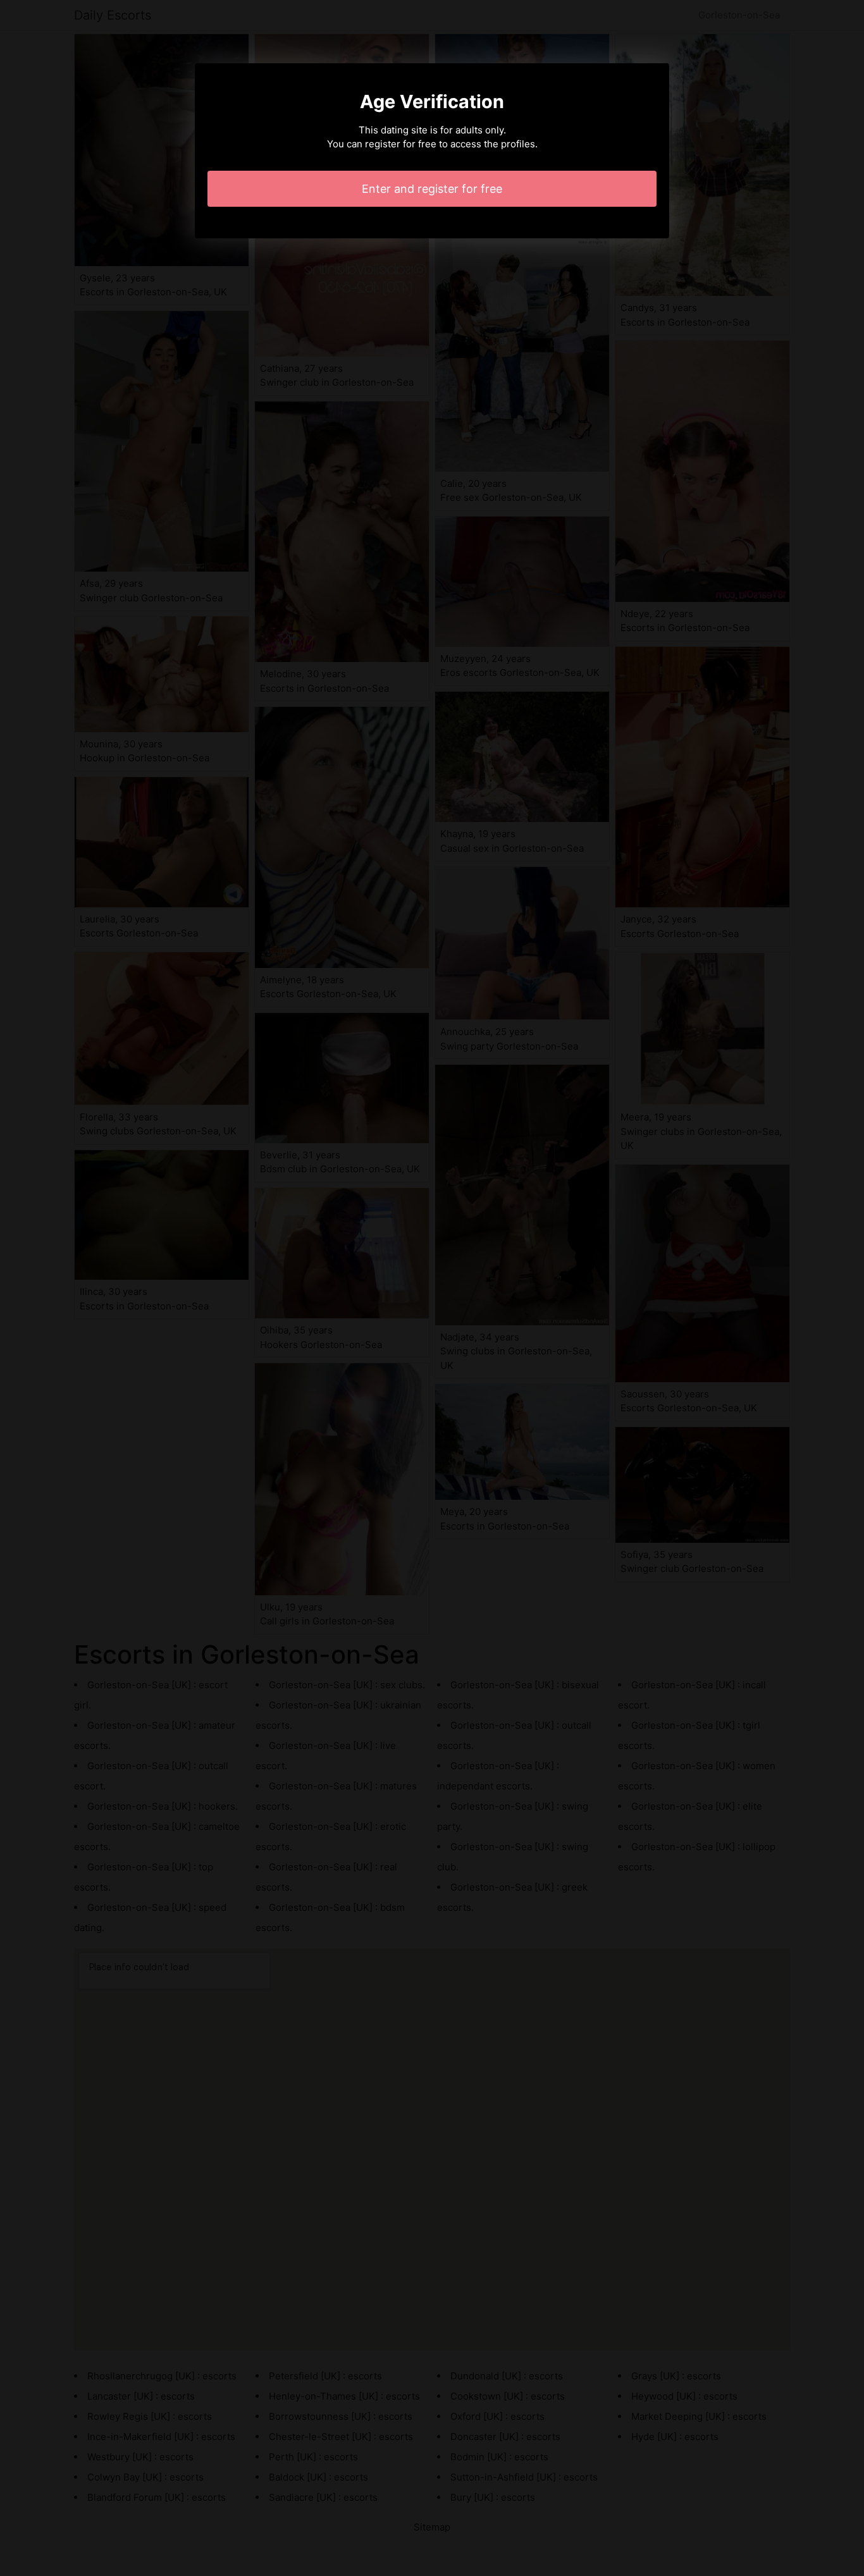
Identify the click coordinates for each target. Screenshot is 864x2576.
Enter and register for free (432, 189)
